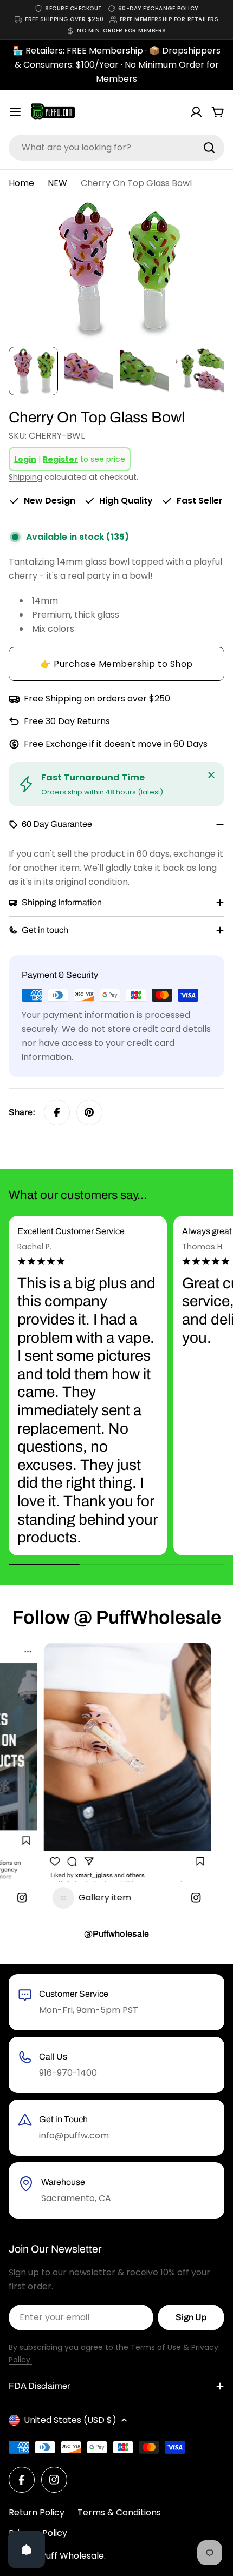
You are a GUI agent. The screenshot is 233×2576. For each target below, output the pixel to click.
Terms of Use (156, 2347)
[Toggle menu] (15, 112)
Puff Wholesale (72, 2556)
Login (25, 459)
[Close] (211, 775)
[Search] (209, 148)
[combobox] (116, 148)
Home (21, 183)
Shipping (25, 477)
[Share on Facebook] (57, 1112)
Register (60, 459)
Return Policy (37, 2512)
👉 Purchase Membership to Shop (116, 664)
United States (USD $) (70, 2420)
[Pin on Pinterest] (89, 1112)
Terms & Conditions (119, 2512)
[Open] (27, 2549)
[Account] (196, 112)
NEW (57, 183)
